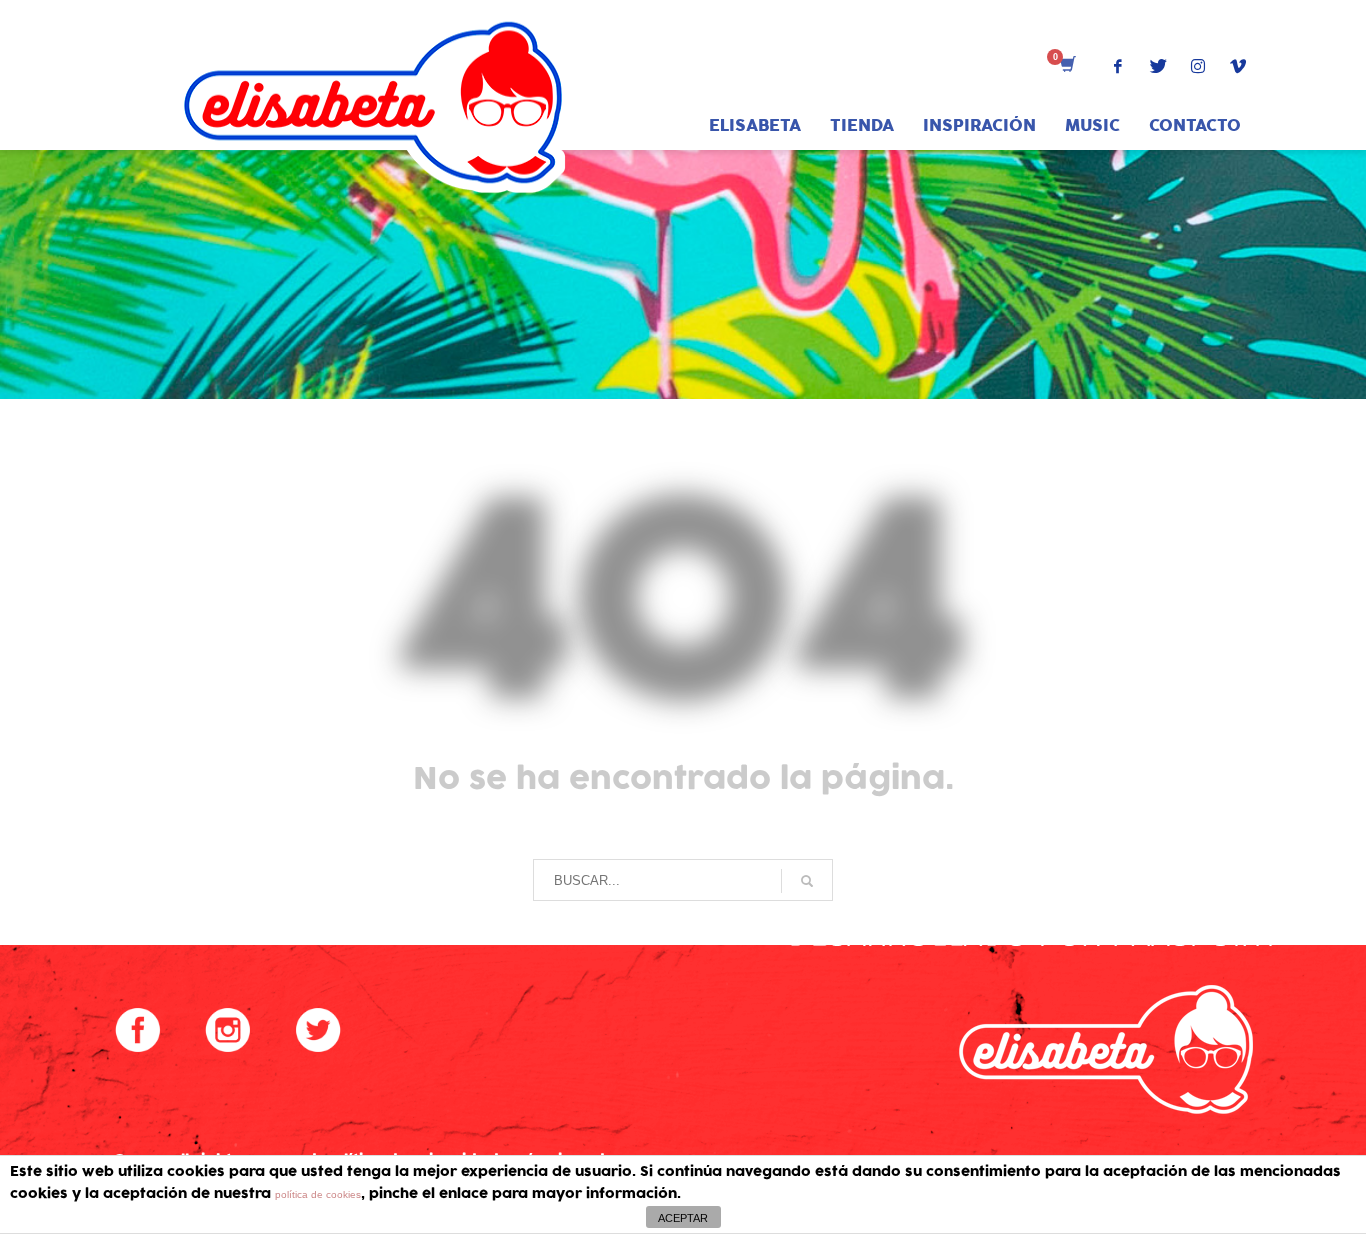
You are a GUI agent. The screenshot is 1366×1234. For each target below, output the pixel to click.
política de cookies (318, 1194)
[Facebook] (1118, 66)
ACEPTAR (683, 1218)
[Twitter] (1158, 66)
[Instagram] (1198, 66)
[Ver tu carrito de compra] (1066, 66)
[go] (807, 881)
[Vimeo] (1238, 66)
